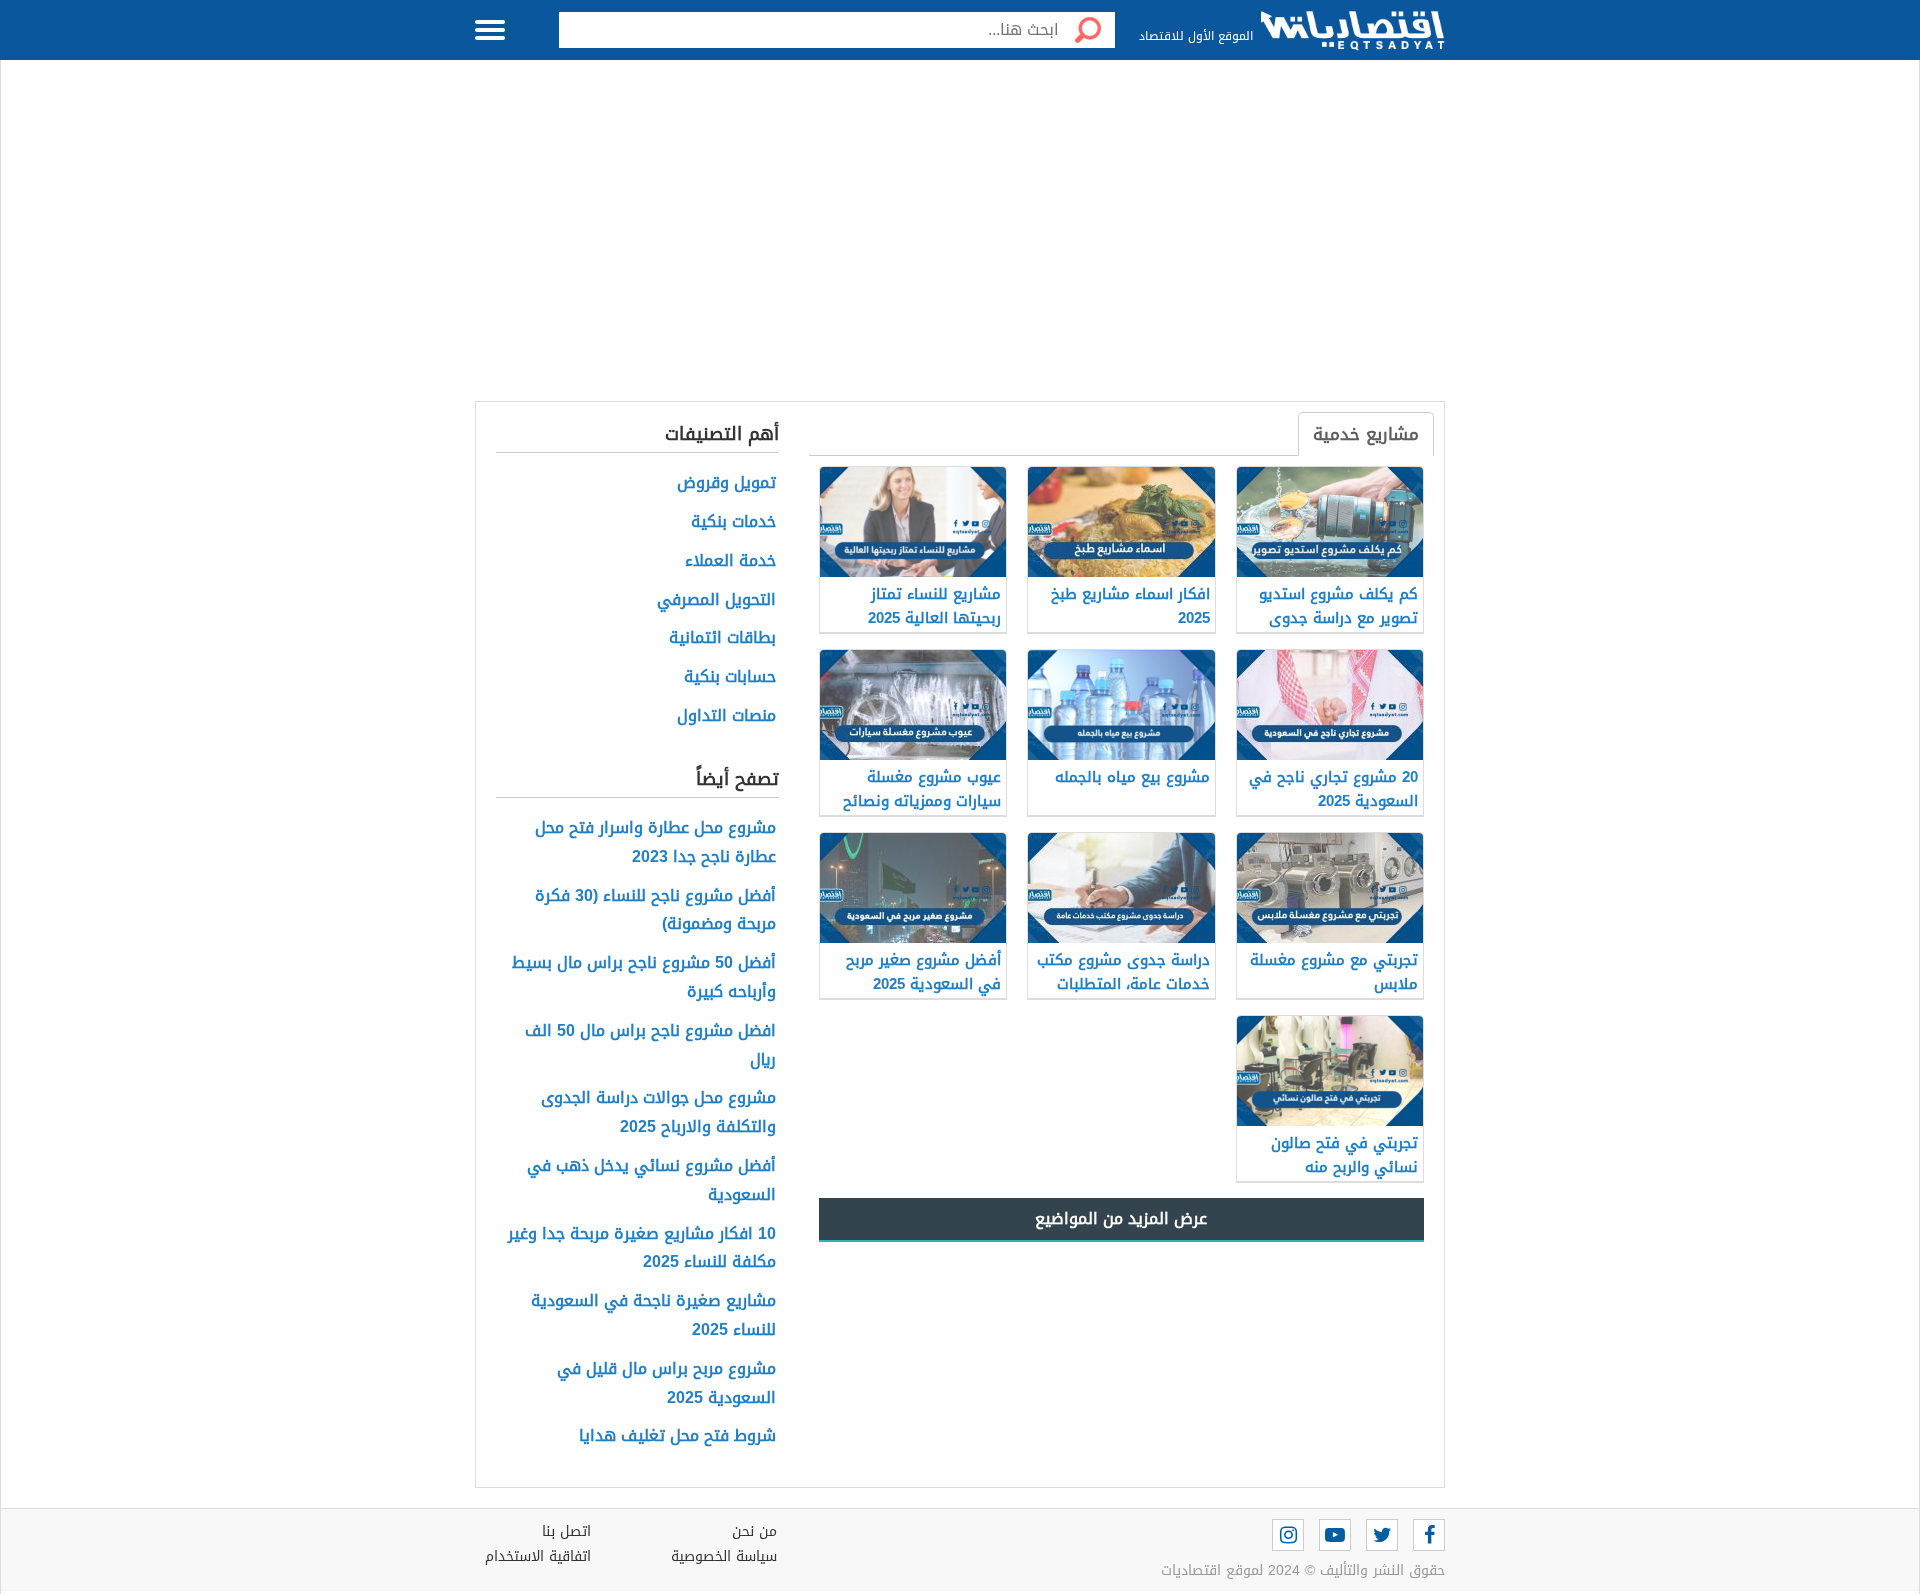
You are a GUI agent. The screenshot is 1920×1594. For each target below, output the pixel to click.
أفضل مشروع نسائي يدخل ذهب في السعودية (651, 1181)
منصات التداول (726, 716)
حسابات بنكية (730, 677)
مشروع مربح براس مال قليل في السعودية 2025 (666, 1384)
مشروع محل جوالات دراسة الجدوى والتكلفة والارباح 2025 (658, 1113)
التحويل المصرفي (716, 600)
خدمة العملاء (730, 561)
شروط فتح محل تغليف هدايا (677, 1436)
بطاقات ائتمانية (722, 638)
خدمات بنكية (733, 522)
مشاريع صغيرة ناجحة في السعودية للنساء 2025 (653, 1316)
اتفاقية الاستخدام (538, 1556)
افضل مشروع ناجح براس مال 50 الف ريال (650, 1046)
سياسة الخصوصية (724, 1556)
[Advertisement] (960, 241)
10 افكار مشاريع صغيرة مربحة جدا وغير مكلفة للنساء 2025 (642, 1249)
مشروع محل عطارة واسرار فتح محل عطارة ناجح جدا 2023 (655, 843)
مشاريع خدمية (1366, 434)
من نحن (754, 1531)
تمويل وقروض (726, 483)
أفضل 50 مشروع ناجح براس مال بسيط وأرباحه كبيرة (644, 978)
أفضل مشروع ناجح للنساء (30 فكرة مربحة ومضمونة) (655, 911)
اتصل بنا (566, 1531)
